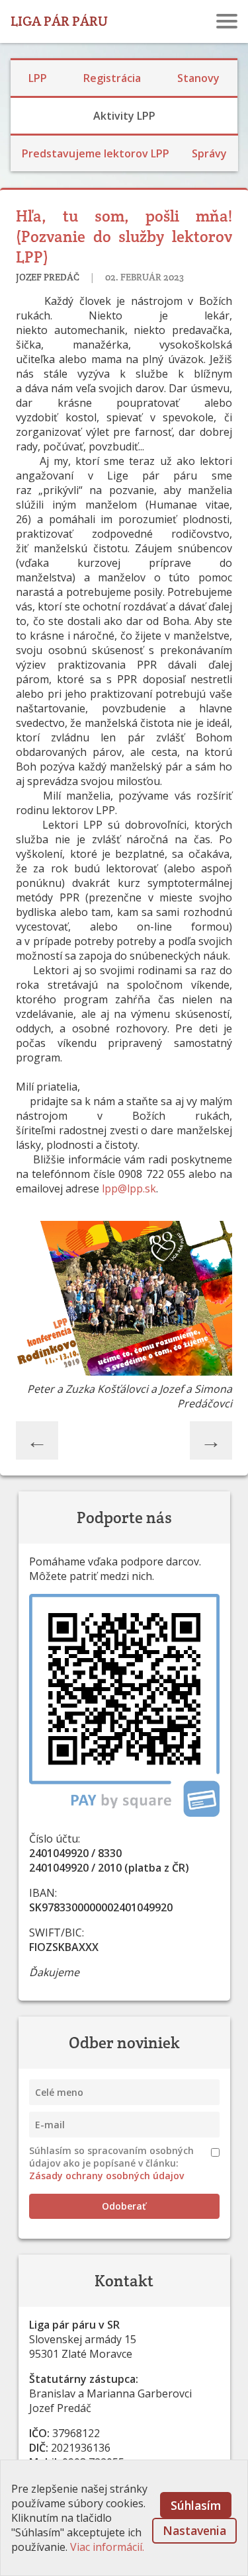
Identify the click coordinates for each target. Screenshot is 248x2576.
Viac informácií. (107, 2547)
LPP (38, 78)
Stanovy (198, 78)
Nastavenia (194, 2530)
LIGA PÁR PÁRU (59, 21)
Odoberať (124, 2206)
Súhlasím (196, 2505)
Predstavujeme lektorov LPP (96, 153)
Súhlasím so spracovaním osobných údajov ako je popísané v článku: (111, 2163)
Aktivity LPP (124, 116)
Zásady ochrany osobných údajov (106, 2176)
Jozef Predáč (49, 277)
